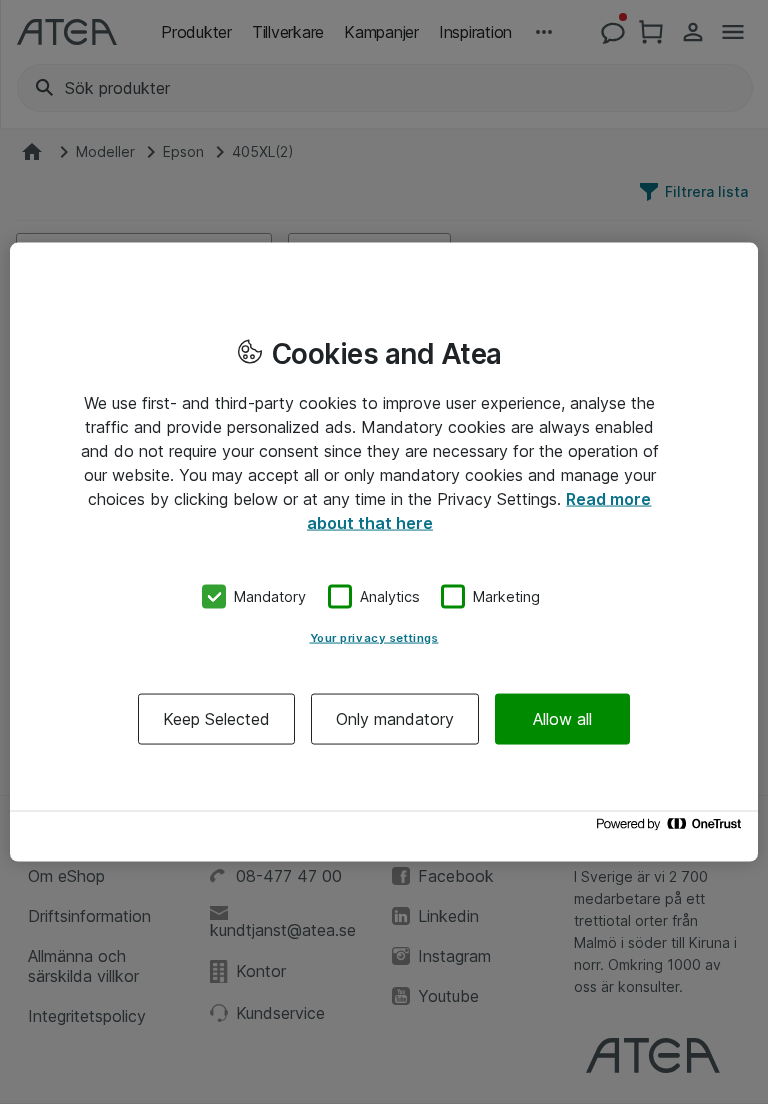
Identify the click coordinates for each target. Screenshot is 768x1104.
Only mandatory (395, 718)
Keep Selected (216, 718)
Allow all (562, 718)
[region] (384, 552)
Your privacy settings (374, 637)
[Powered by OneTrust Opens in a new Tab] (672, 828)
